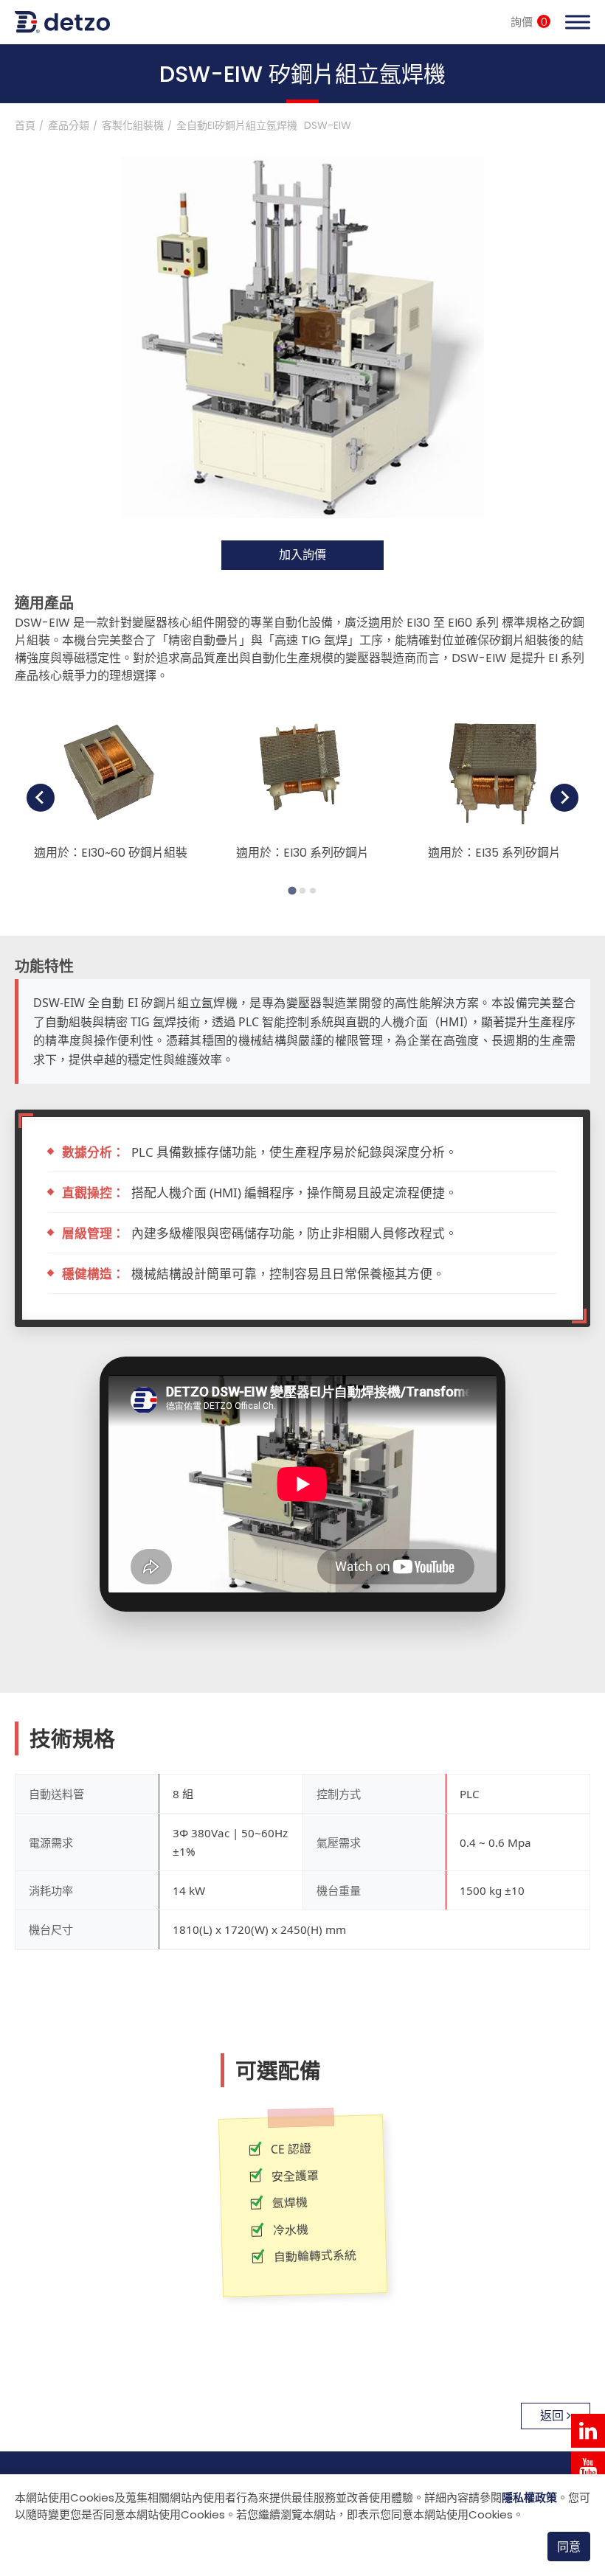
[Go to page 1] (292, 890)
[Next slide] (564, 798)
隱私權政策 (529, 2497)
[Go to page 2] (302, 891)
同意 (569, 2547)
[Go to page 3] (313, 891)
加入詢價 (302, 555)
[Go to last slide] (41, 798)
